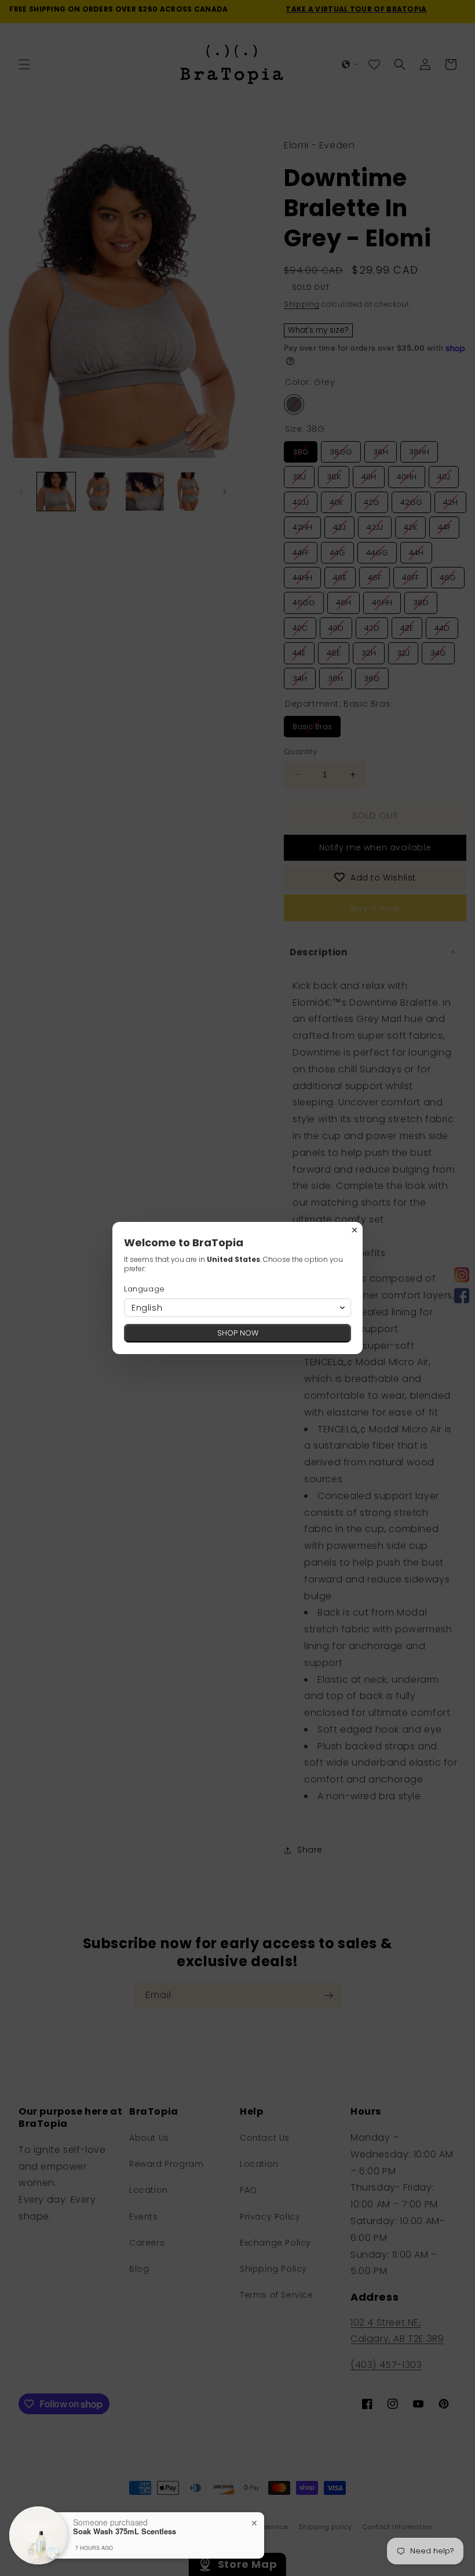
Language (145, 1289)
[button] (237, 1308)
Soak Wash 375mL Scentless (125, 2531)
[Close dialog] (355, 1230)
